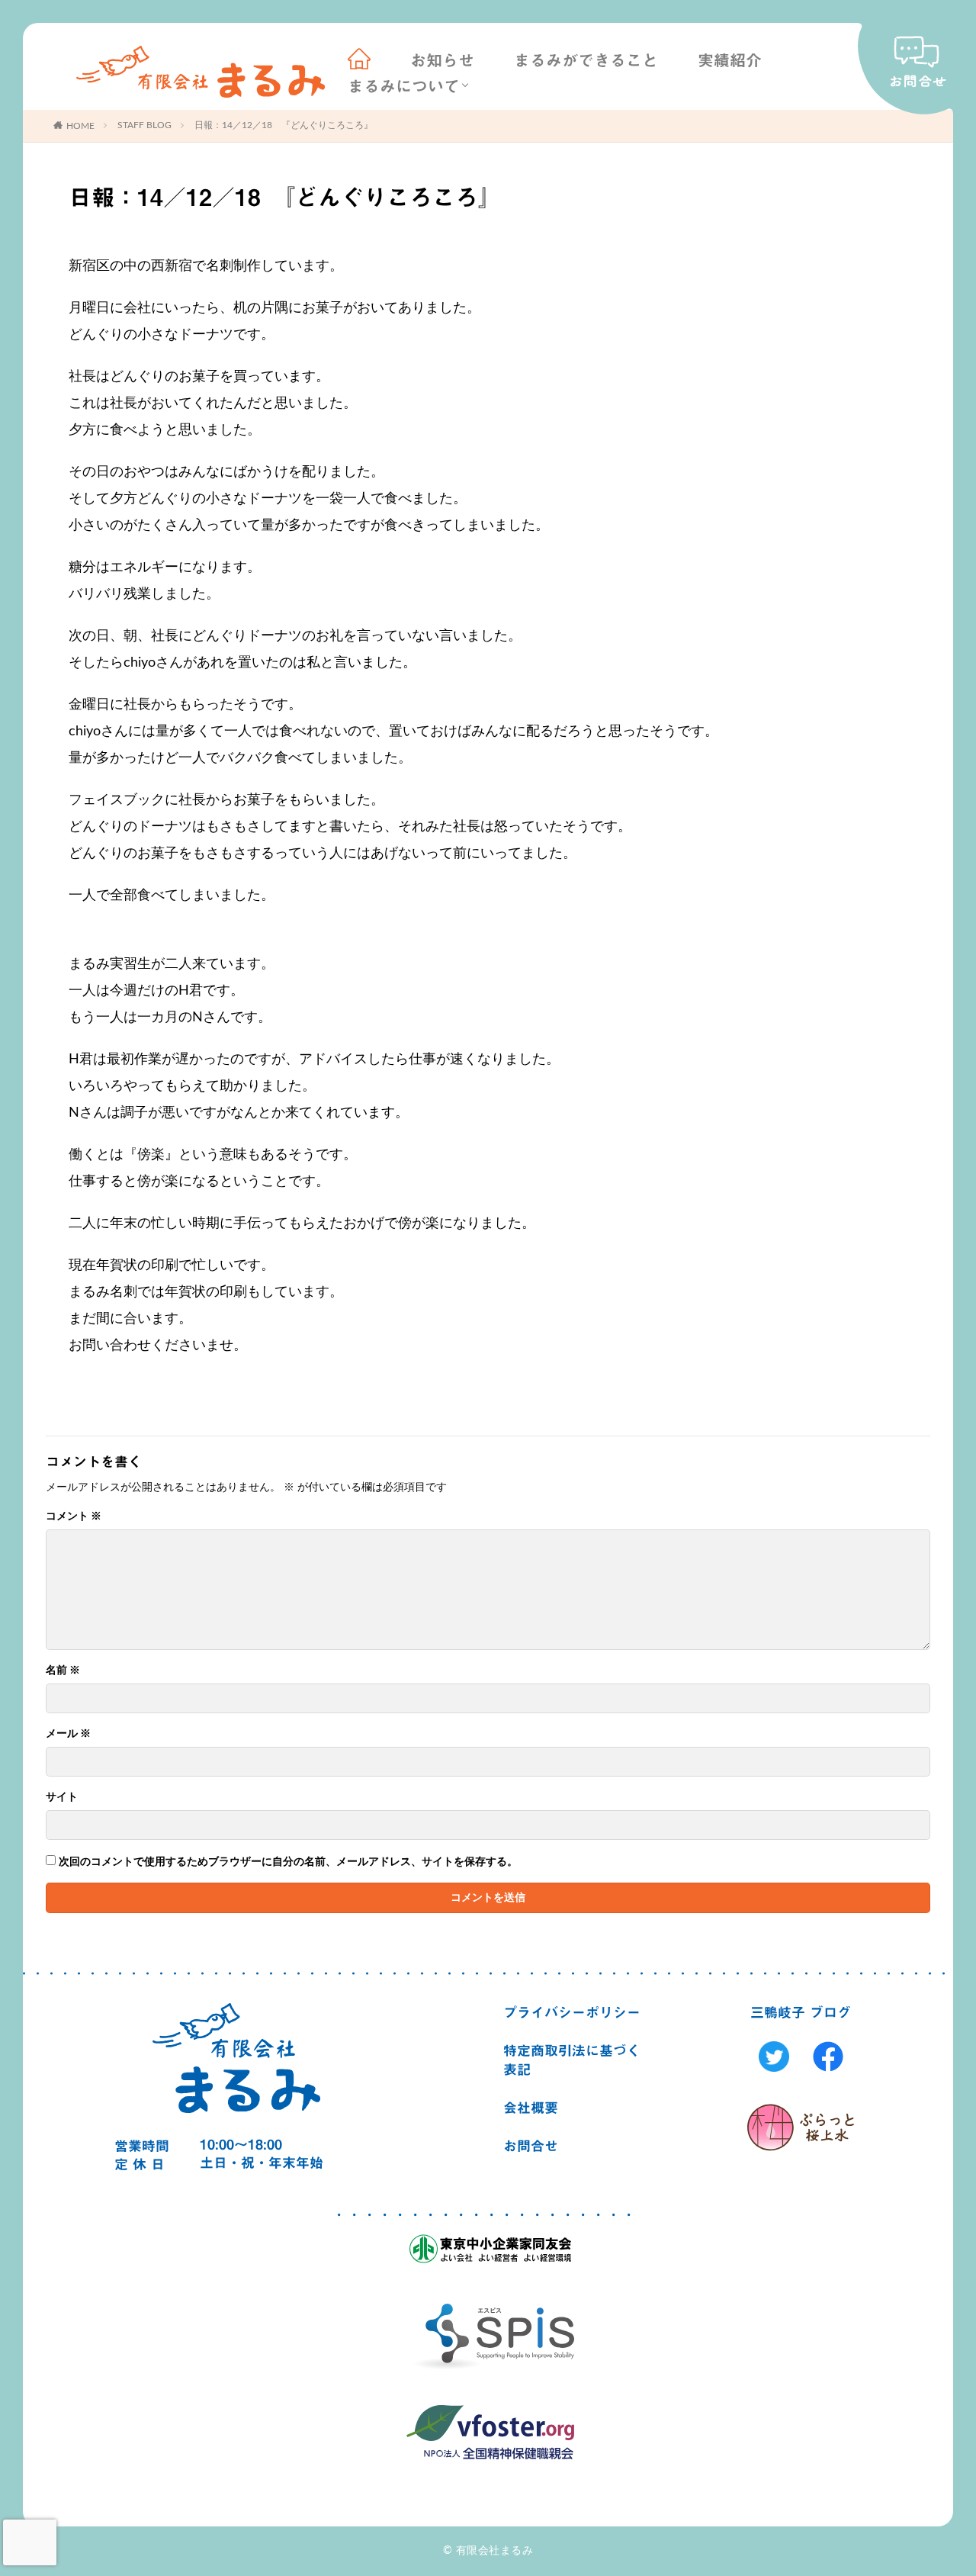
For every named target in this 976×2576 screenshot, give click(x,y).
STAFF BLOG (144, 125)
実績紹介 (730, 61)
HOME (80, 126)
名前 (63, 1671)
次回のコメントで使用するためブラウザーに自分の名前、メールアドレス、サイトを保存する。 (288, 1862)
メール (68, 1734)
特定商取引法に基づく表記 (572, 2060)
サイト (62, 1797)
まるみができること (586, 61)
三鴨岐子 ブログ (801, 2012)
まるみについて (404, 87)
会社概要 (531, 2108)
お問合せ (531, 2146)
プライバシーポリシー (572, 2012)
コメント (74, 1516)
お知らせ (442, 61)
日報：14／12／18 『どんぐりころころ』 (284, 125)
